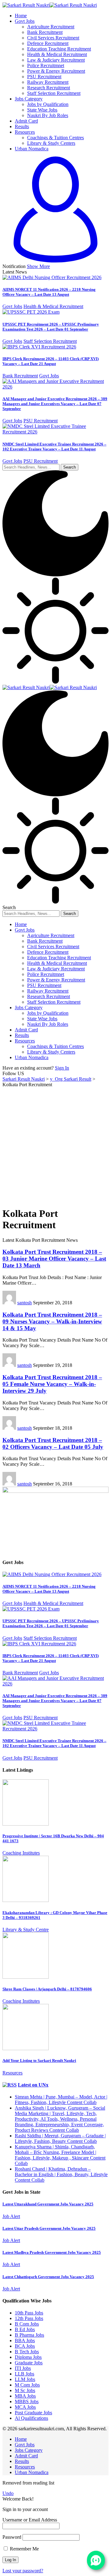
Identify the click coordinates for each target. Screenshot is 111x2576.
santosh (25, 1303)
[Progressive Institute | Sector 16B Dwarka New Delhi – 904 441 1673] (26, 1824)
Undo (8, 2493)
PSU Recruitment (41, 421)
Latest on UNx (33, 2085)
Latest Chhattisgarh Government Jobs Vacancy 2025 (48, 2277)
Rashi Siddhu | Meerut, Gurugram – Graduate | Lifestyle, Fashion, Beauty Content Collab (60, 2138)
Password (12, 2537)
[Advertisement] (55, 1146)
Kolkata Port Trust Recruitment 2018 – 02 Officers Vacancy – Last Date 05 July (53, 1443)
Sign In (62, 1068)
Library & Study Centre (26, 1930)
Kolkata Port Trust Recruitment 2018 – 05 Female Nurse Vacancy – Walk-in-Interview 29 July (52, 1384)
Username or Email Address (30, 2520)
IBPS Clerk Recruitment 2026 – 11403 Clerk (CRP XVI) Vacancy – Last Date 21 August (51, 361)
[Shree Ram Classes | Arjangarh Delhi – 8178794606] (26, 1977)
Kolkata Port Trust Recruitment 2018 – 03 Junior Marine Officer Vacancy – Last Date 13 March (54, 1259)
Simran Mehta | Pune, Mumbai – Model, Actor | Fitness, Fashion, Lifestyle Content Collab (61, 2100)
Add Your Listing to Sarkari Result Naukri (39, 2060)
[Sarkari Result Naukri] (50, 5)
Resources (12, 2073)
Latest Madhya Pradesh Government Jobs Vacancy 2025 (52, 2252)
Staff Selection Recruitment (50, 341)
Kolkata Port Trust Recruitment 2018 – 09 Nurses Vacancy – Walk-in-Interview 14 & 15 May (52, 1321)
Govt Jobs (12, 306)
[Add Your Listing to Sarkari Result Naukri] (26, 2048)
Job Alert (11, 2216)
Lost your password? (23, 2571)
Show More (38, 266)
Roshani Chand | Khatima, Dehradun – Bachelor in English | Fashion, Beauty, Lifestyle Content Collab (61, 2174)
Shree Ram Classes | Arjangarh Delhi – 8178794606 (47, 1989)
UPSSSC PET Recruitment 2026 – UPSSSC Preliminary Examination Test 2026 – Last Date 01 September (51, 327)
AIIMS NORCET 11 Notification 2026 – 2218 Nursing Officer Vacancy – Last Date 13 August (49, 292)
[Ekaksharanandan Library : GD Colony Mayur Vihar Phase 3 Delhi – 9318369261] (26, 1900)
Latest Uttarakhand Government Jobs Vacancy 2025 (48, 2204)
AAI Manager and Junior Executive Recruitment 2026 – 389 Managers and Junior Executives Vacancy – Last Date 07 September (55, 404)
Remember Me (24, 2549)
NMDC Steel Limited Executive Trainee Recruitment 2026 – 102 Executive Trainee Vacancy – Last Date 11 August (54, 447)
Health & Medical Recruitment (53, 306)
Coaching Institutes (21, 1853)
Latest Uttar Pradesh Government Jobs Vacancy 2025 (49, 2228)
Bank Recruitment (20, 376)
